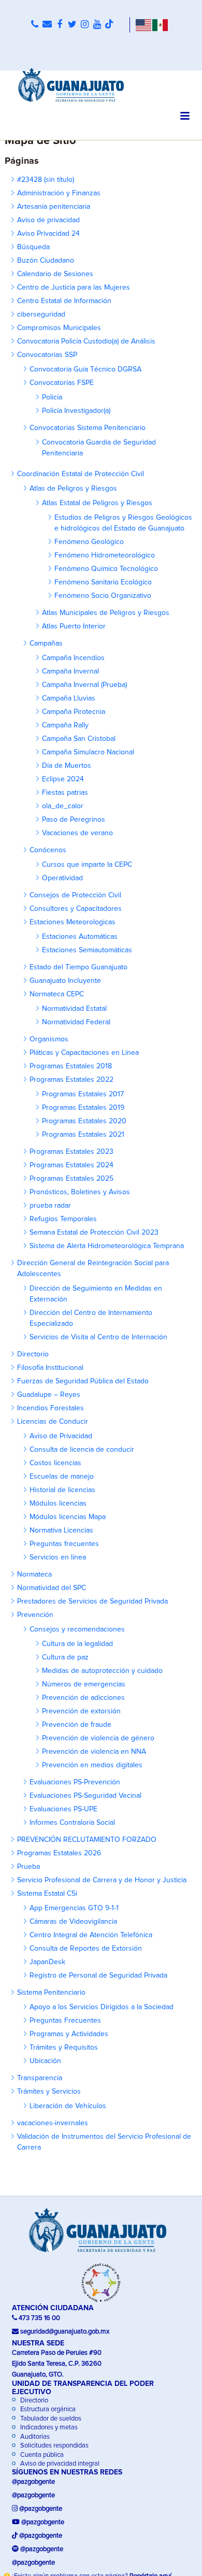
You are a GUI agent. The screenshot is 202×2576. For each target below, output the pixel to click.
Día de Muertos (67, 766)
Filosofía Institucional (50, 1368)
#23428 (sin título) (46, 180)
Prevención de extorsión (81, 1711)
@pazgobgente (33, 2482)
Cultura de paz (65, 1657)
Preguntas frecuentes (64, 1544)
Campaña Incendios (73, 658)
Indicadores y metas (48, 2428)
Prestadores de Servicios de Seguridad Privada (92, 1601)
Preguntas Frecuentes (65, 2021)
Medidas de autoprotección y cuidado (102, 1671)
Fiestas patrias (65, 793)
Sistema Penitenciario (51, 1993)
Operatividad (62, 878)
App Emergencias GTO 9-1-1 (74, 1908)
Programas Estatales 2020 (84, 1121)
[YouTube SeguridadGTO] (97, 25)
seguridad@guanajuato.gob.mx (65, 2332)
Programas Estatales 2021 (83, 1135)
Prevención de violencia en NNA (94, 1752)
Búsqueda (33, 247)
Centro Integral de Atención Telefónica (91, 1935)
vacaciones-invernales (53, 2123)
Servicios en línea (58, 1557)
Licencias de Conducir (53, 1422)
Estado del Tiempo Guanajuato (78, 967)
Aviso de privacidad (48, 220)
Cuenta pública (41, 2455)
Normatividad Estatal (74, 1009)
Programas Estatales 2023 (71, 1152)
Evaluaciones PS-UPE (63, 1809)
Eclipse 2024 (63, 779)
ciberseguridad (41, 314)
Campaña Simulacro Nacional (88, 752)
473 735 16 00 (39, 2318)
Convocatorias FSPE (62, 383)
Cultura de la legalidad (77, 1644)
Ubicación (45, 2061)
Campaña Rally (65, 725)
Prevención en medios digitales (92, 1765)
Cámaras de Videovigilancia (73, 1922)
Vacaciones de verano (77, 833)
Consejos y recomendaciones (77, 1629)
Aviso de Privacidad (61, 1436)
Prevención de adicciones (83, 1698)
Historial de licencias (62, 1490)
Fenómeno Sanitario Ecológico (103, 582)
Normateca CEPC (57, 994)
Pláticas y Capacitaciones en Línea (84, 1053)
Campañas (46, 643)
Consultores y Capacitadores (76, 909)
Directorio (33, 1354)
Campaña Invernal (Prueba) (84, 685)
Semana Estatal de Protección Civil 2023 (94, 1233)
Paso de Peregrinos (74, 820)
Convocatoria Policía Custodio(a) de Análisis (86, 341)
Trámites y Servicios (49, 2092)
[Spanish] (160, 25)
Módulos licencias (58, 1504)
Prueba (28, 1867)
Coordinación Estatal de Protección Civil (81, 474)
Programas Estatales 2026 (59, 1853)
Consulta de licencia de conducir (82, 1450)
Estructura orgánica (47, 2409)
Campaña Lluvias (69, 698)
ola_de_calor (63, 806)
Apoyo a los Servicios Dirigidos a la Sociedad (102, 2007)
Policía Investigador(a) (76, 411)
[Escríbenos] (47, 25)
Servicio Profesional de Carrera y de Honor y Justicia (102, 1880)
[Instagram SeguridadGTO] (84, 25)
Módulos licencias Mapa (68, 1517)
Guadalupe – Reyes (49, 1395)
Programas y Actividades (69, 2034)
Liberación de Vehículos (68, 2106)
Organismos (49, 1039)
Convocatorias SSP (47, 355)
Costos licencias (55, 1463)
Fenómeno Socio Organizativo (103, 596)
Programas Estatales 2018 (71, 1066)
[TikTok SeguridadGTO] (109, 25)
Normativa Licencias (61, 1530)
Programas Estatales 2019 (83, 1108)
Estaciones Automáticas (80, 937)
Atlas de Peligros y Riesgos (73, 489)
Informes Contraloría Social (72, 1823)
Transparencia (40, 2078)
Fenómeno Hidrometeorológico (105, 555)
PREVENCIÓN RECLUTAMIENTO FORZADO (87, 1840)
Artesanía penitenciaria (54, 207)
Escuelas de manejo (62, 1477)
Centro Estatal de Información (64, 301)
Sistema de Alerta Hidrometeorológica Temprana (107, 1246)
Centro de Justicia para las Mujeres (74, 288)
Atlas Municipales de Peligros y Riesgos (106, 613)
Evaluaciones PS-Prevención (75, 1782)
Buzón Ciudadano (46, 261)
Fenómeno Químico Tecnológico (106, 569)
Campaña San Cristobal (79, 739)
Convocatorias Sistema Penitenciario (88, 428)
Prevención (35, 1615)
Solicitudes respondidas (54, 2446)
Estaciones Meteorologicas (73, 922)
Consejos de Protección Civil (75, 895)
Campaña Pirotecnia (74, 712)
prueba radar (50, 1206)
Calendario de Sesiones (55, 274)
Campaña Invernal (70, 671)
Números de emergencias (84, 1684)
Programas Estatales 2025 (71, 1179)
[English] (143, 25)
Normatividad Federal (76, 1022)
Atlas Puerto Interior (74, 626)
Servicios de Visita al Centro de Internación (98, 1337)
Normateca (34, 1575)
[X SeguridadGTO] (72, 25)
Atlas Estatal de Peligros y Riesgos (97, 503)
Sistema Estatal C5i (47, 1894)
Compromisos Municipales (59, 328)
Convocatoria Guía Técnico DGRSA (85, 369)
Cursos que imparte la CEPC (87, 865)
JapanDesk (47, 1962)
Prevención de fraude (77, 1725)
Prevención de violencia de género (98, 1738)
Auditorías (34, 2437)
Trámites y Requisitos (64, 2048)
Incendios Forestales (51, 1408)
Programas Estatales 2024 (71, 1165)
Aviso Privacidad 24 (48, 234)
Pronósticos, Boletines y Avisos (80, 1192)
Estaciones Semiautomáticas (87, 950)
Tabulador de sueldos (50, 2419)
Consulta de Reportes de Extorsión (86, 1949)
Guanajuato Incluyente (65, 981)
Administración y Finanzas (59, 193)
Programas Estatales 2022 (71, 1080)
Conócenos (48, 850)
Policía (52, 397)
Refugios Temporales (63, 1219)
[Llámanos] (35, 25)
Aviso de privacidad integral (59, 2464)
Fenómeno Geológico (89, 542)
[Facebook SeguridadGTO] (60, 25)
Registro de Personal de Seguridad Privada (98, 1976)
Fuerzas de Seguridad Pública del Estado (83, 1381)
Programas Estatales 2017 (83, 1094)
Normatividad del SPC (52, 1588)
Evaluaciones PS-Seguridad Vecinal (85, 1796)
